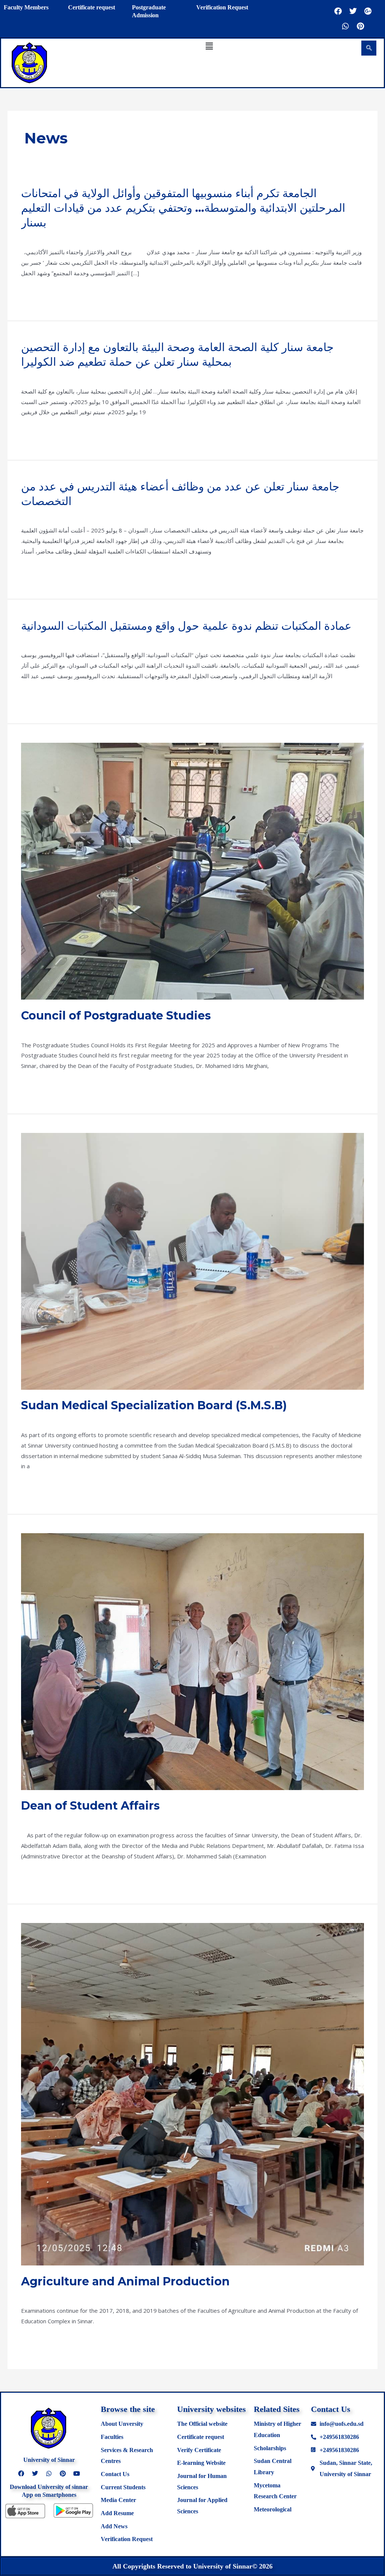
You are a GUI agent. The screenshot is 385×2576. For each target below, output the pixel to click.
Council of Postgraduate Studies (116, 1016)
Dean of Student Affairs (90, 1806)
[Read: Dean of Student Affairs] (192, 1661)
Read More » (38, 292)
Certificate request (92, 7)
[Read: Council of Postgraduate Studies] (192, 870)
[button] (209, 46)
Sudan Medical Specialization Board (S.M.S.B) (154, 1405)
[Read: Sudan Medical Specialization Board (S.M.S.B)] (192, 1261)
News (29, 236)
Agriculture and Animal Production (125, 2281)
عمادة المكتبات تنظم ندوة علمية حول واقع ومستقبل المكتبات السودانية (186, 626)
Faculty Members (26, 7)
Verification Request (222, 7)
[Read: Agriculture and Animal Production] (192, 2093)
